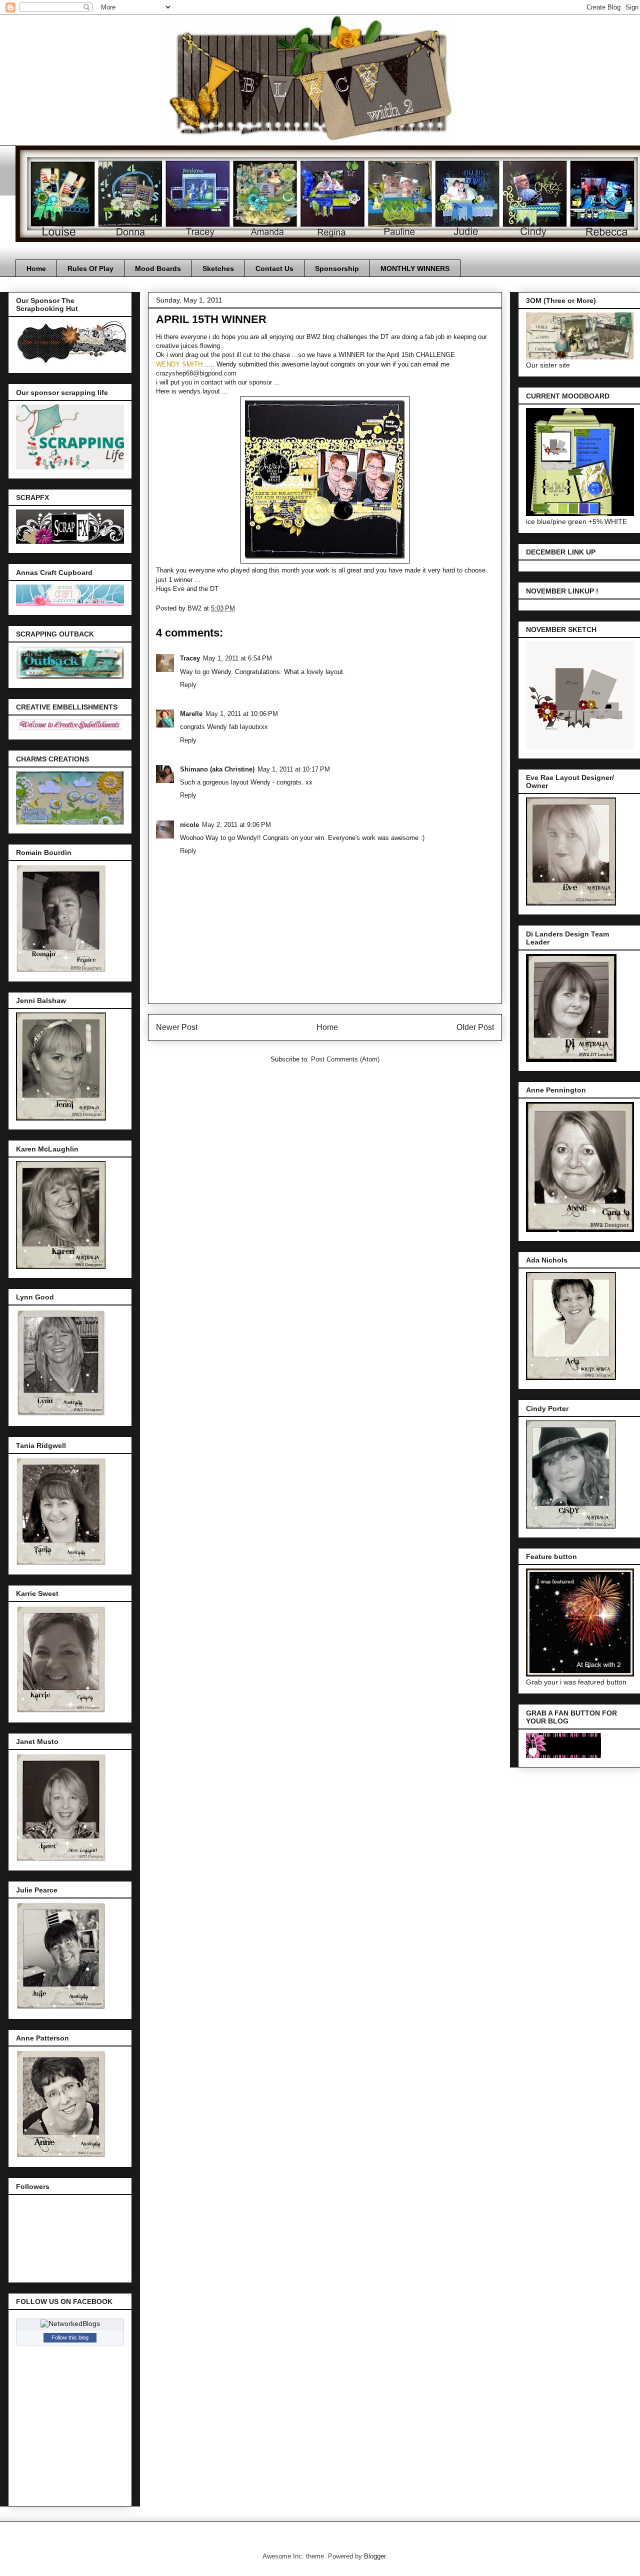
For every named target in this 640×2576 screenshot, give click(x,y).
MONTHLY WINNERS (415, 268)
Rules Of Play (90, 268)
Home (36, 268)
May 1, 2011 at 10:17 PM (294, 769)
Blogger (375, 2556)
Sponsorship (337, 268)
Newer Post (177, 1027)
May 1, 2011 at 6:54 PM (237, 658)
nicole (189, 825)
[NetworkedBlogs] (70, 2323)
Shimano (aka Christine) (217, 769)
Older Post (475, 1027)
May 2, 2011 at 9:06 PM (236, 825)
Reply (188, 685)
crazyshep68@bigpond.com (196, 373)
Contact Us (274, 268)
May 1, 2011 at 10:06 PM (242, 714)
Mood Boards (158, 268)
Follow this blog (70, 2337)
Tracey (190, 658)
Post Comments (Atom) (345, 1059)
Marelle (191, 714)
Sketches (218, 268)
